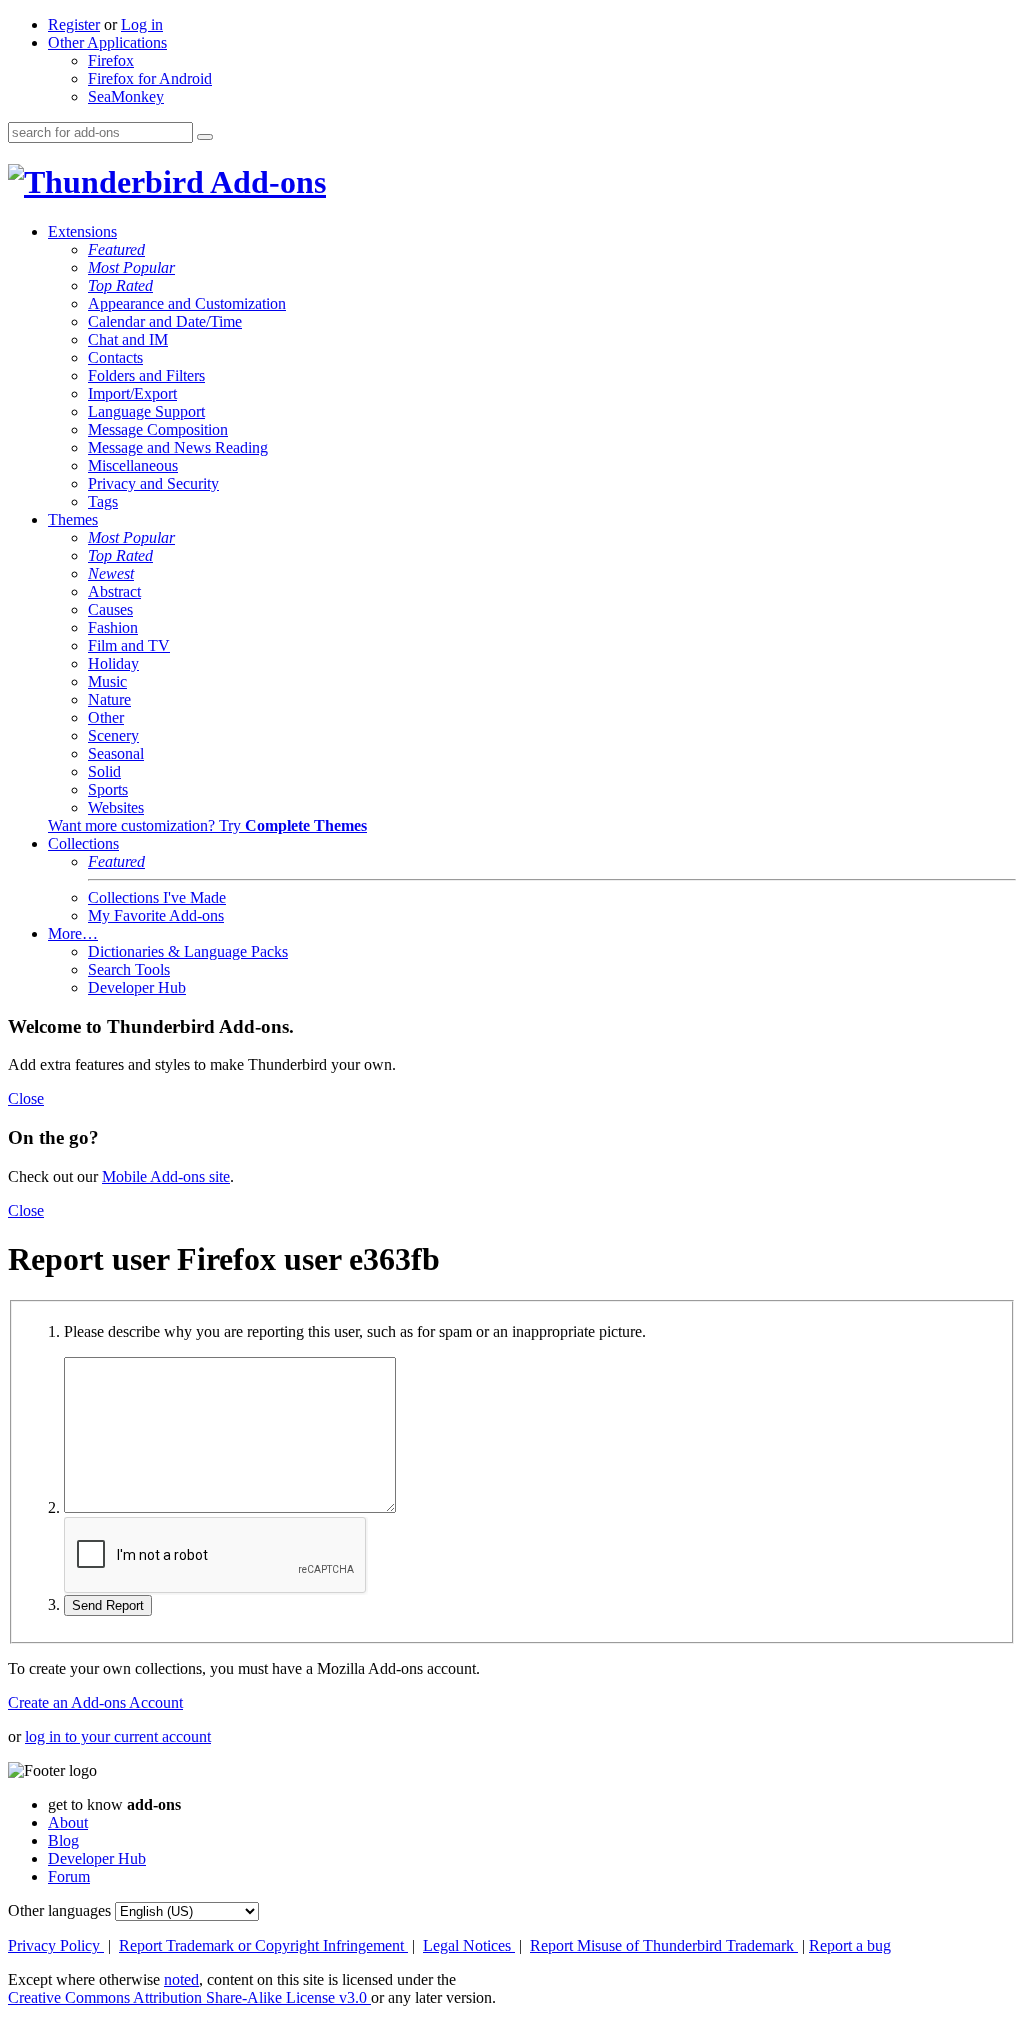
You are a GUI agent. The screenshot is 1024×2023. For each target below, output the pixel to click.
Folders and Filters (146, 375)
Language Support (146, 411)
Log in (142, 24)
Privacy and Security (153, 483)
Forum (69, 1876)
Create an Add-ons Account (95, 1702)
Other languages (59, 1910)
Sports (108, 789)
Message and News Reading (178, 447)
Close (26, 1098)
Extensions (82, 231)
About (68, 1822)
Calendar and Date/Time (165, 321)
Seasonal (116, 753)
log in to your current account (118, 1736)
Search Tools (129, 969)
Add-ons (265, 182)
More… (73, 933)
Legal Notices (469, 1945)
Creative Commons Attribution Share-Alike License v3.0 (189, 1997)
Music (107, 681)
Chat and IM (128, 339)
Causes (110, 609)
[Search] (205, 137)
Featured (116, 249)
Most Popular (131, 267)
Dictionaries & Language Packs (188, 951)
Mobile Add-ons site (166, 1176)
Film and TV (129, 645)
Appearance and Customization (187, 303)
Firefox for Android (150, 78)
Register (74, 24)
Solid (104, 771)
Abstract (114, 591)
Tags (103, 501)
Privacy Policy (56, 1945)
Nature (109, 699)
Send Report (108, 1605)
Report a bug (850, 1945)
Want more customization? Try (207, 825)
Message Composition (158, 429)
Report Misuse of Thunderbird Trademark (664, 1945)
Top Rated (120, 285)
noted (181, 1979)
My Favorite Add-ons (156, 915)
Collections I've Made (157, 897)
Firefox (111, 60)
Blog (63, 1840)
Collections (83, 843)
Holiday (113, 663)
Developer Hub (137, 987)
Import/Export (132, 393)
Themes (73, 519)
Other (106, 717)
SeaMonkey (126, 96)
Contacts (115, 357)
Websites (116, 807)
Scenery (113, 735)
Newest (111, 573)
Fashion (113, 627)
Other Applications (107, 42)
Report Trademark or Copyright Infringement (263, 1945)
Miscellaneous (133, 465)
